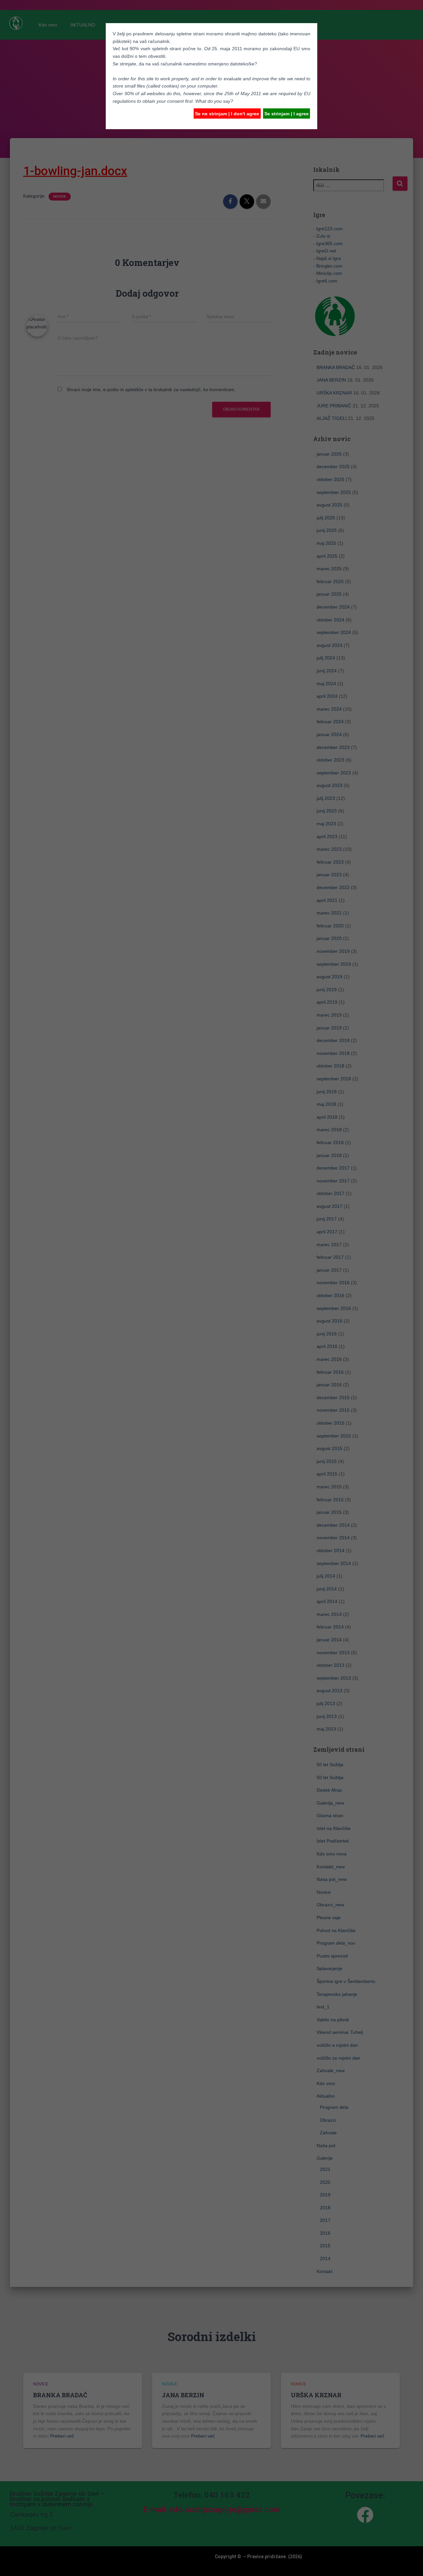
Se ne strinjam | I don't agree (227, 114)
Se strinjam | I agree (287, 114)
